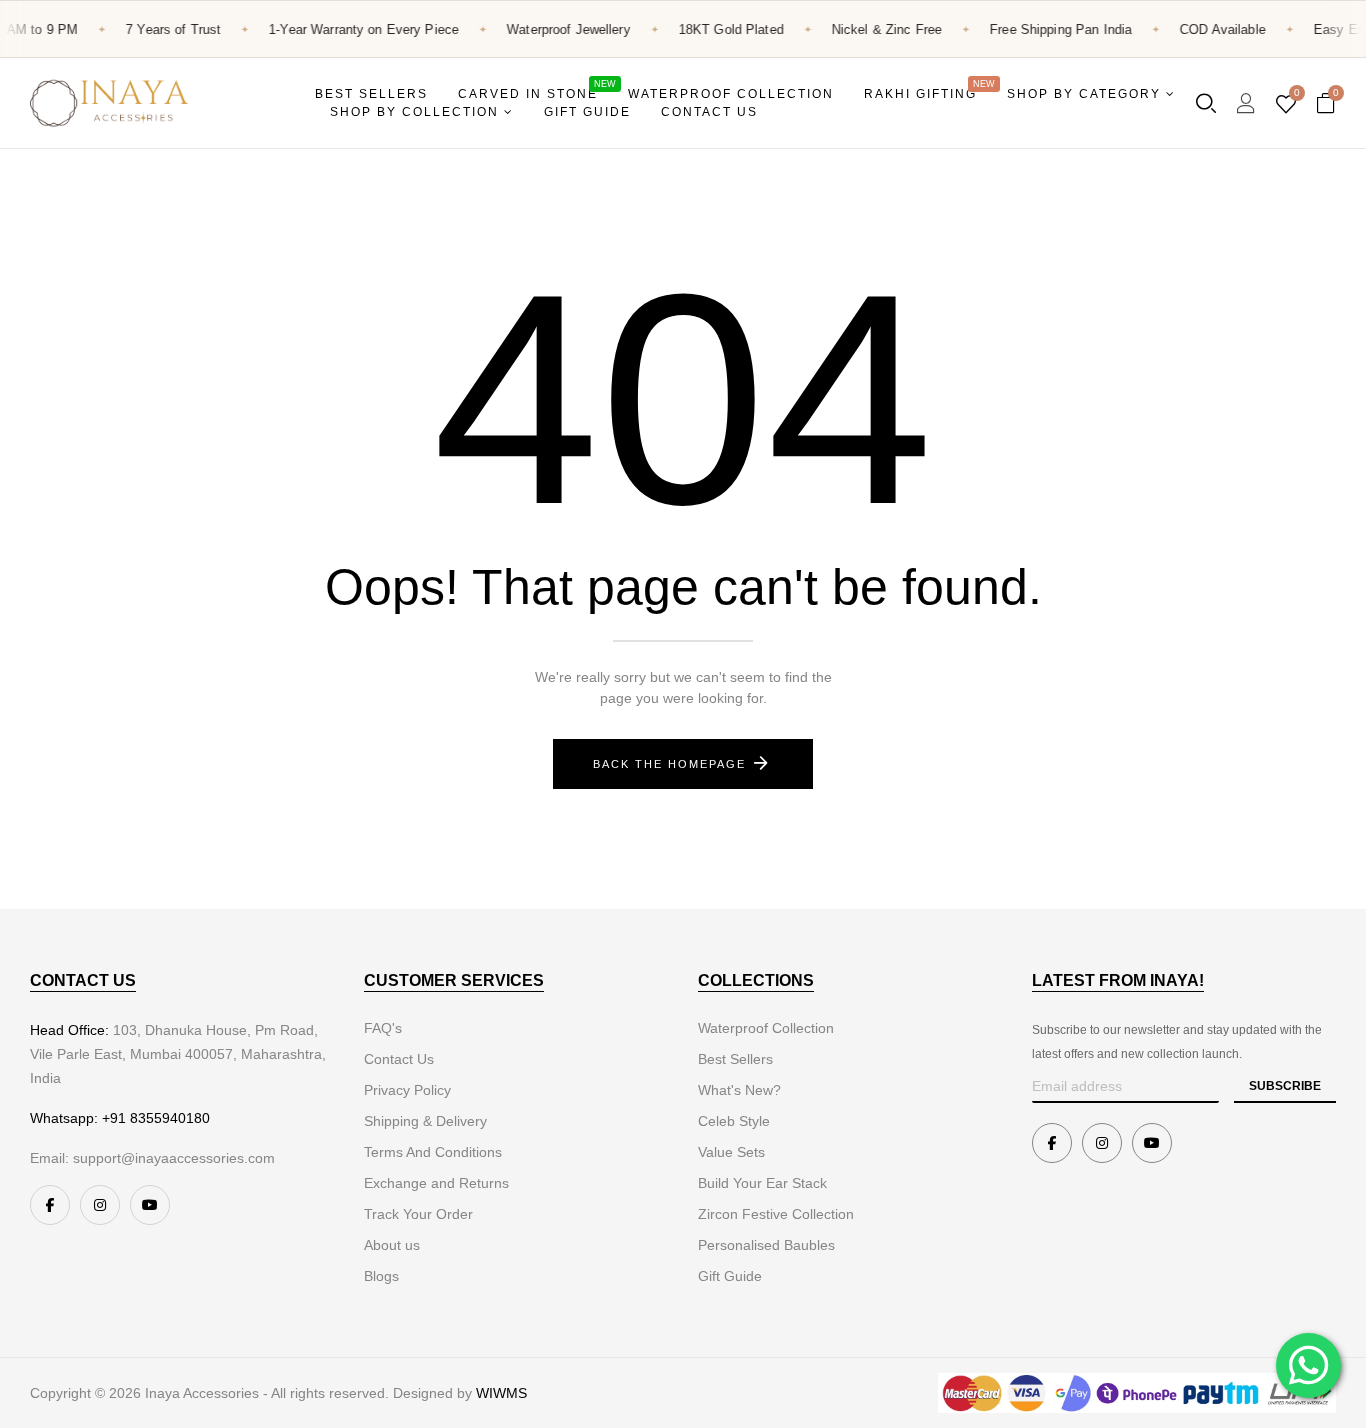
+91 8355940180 (156, 1118)
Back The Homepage (669, 764)
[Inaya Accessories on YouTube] (150, 1205)
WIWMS (501, 1393)
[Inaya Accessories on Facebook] (50, 1205)
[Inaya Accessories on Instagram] (100, 1205)
